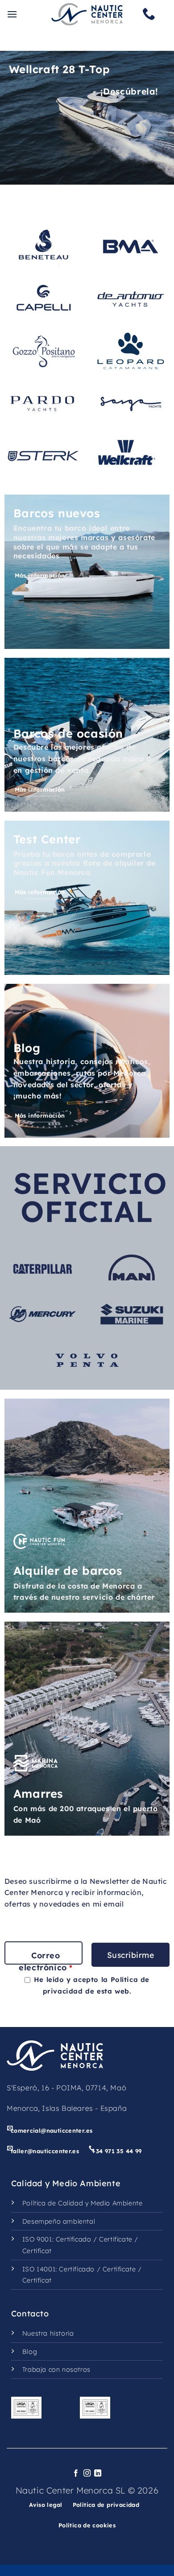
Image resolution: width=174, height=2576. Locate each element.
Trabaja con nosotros (56, 2370)
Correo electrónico (46, 1961)
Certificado (74, 2239)
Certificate (116, 2239)
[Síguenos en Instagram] (87, 2473)
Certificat (37, 2251)
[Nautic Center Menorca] (87, 14)
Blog (30, 2352)
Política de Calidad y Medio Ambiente (83, 2203)
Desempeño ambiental (59, 2221)
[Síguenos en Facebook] (76, 2473)
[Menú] (12, 14)
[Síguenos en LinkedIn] (98, 2473)
